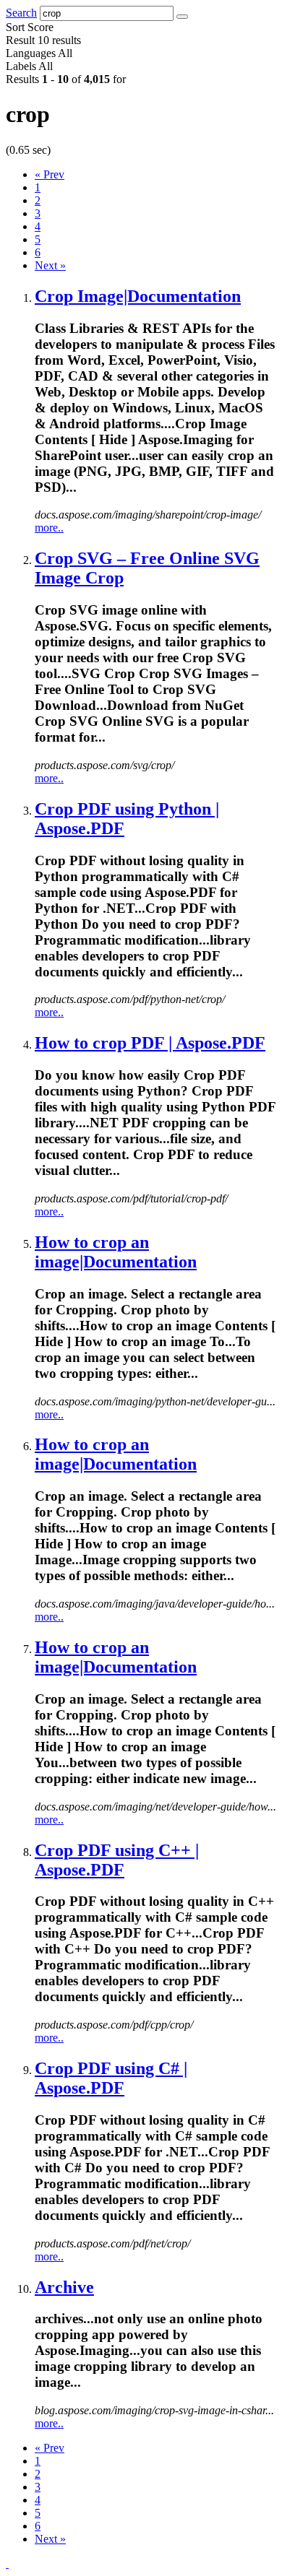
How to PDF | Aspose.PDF (150, 1043)
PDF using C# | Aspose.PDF (111, 2078)
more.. (49, 528)
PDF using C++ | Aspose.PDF (117, 1860)
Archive (64, 2287)
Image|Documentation (138, 296)
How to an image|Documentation (116, 1252)
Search (21, 13)
